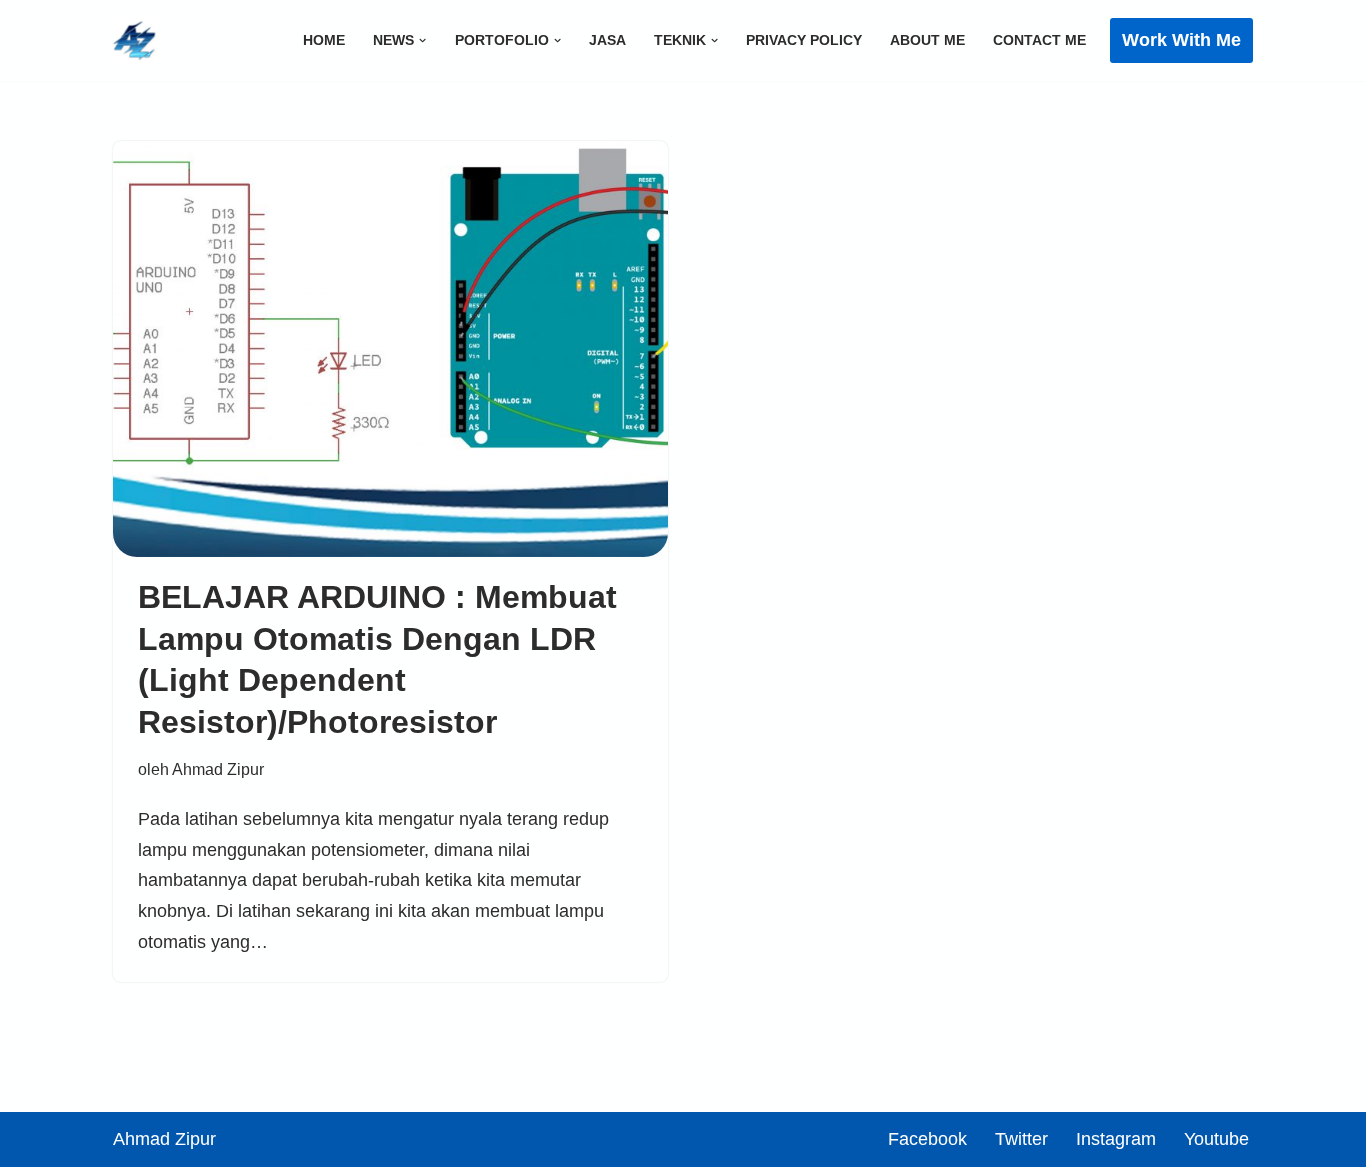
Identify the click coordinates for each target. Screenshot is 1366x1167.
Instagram (1116, 1139)
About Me (927, 40)
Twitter (1021, 1139)
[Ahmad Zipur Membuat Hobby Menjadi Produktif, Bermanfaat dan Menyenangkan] (135, 40)
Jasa (607, 40)
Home (324, 40)
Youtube (1216, 1139)
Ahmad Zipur (218, 769)
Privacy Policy (804, 40)
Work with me (1181, 40)
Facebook (927, 1139)
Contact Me (1039, 40)
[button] (422, 40)
